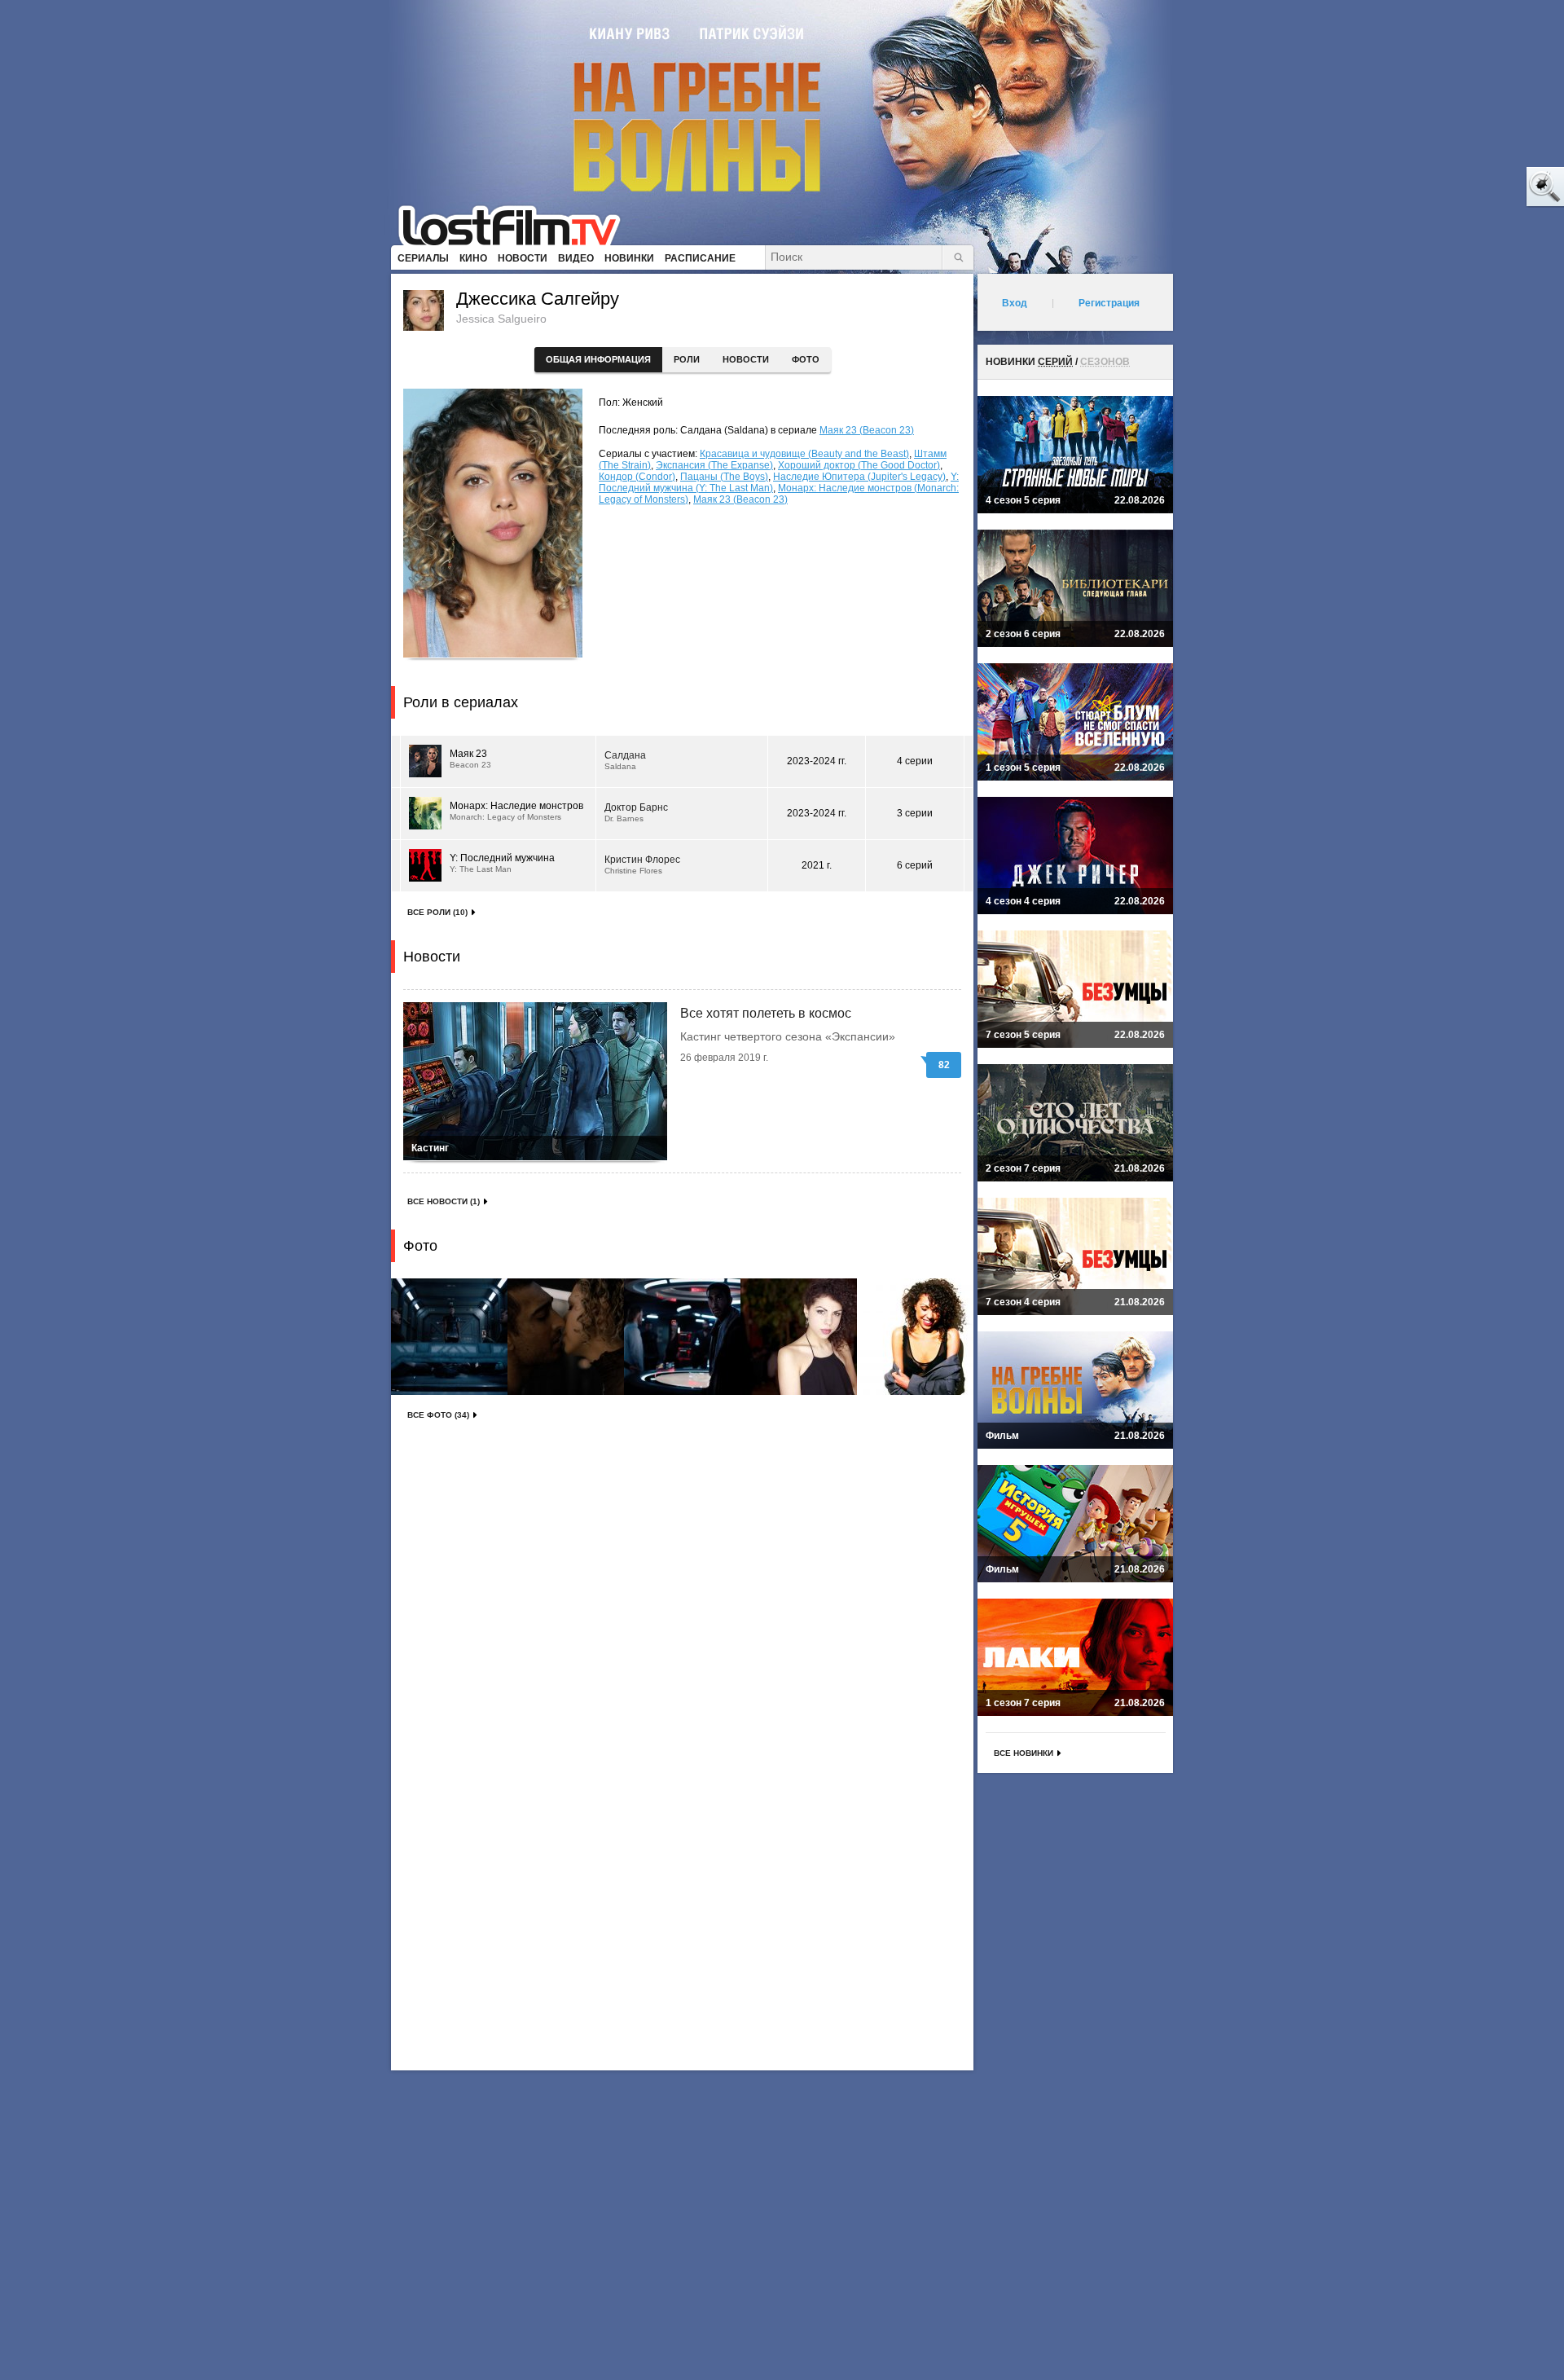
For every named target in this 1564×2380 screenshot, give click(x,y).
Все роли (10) (437, 912)
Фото (806, 359)
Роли (687, 359)
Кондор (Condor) (637, 477)
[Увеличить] (449, 1337)
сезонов (1105, 362)
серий (1055, 362)
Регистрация (1109, 303)
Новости (746, 359)
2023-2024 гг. (817, 761)
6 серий (915, 865)
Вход (1015, 303)
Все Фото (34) (438, 1415)
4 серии (915, 761)
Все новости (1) (444, 1201)
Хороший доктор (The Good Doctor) (859, 465)
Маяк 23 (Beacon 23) (867, 430)
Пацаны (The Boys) (724, 477)
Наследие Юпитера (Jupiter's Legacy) (859, 477)
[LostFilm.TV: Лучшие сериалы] (517, 224)
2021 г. (817, 865)
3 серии (915, 813)
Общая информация (598, 359)
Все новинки (1024, 1753)
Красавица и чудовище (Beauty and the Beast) (804, 454)
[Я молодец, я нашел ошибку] (1483, 187)
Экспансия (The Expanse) (714, 465)
